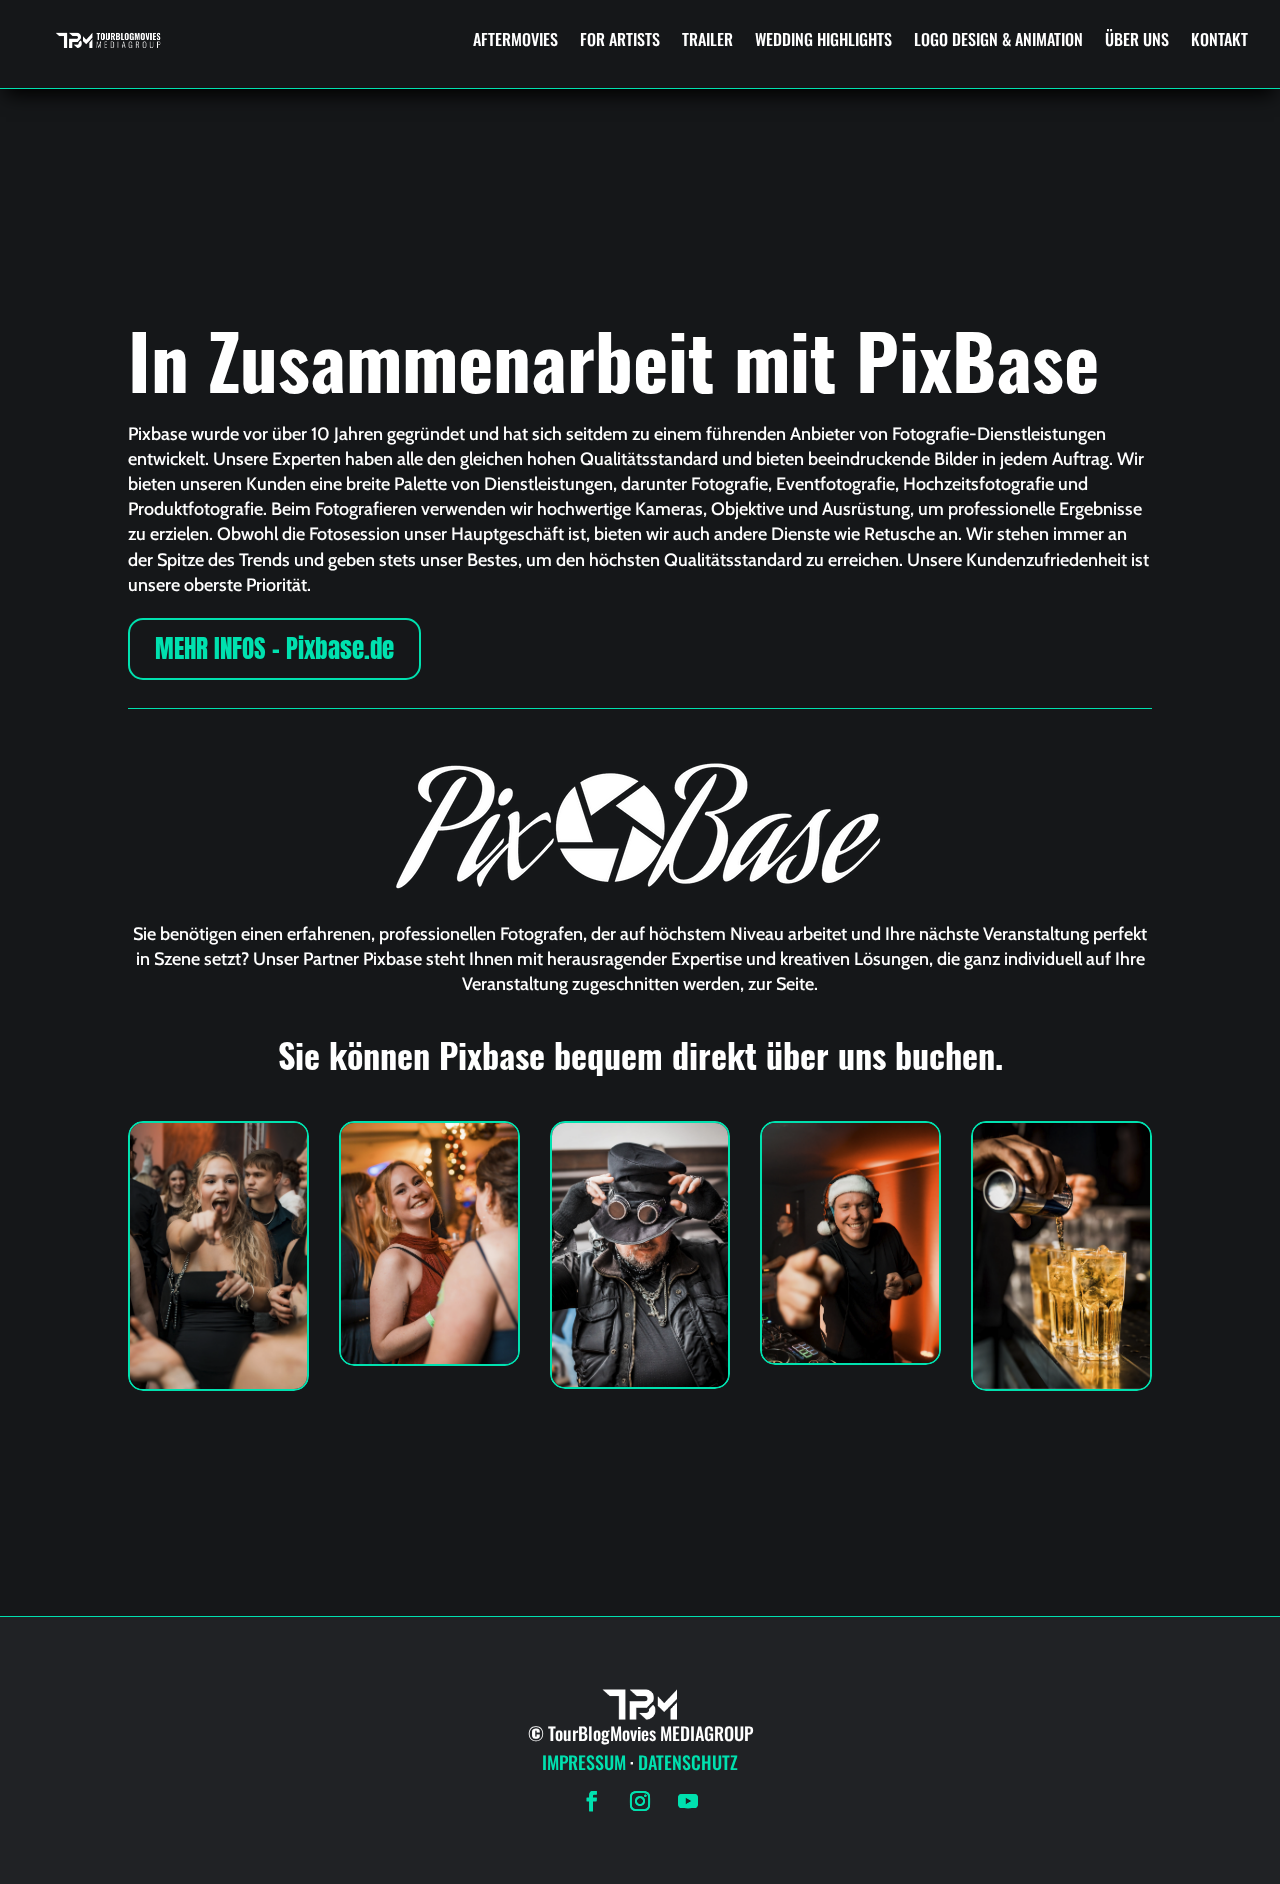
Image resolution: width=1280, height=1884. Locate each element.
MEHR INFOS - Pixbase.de (274, 648)
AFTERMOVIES (515, 39)
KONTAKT (1219, 39)
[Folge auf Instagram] (640, 1801)
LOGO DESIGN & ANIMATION (998, 39)
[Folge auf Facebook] (592, 1801)
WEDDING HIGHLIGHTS (823, 39)
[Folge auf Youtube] (688, 1801)
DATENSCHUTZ (688, 1762)
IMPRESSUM (584, 1762)
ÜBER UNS (1137, 39)
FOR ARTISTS (620, 39)
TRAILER (707, 39)
